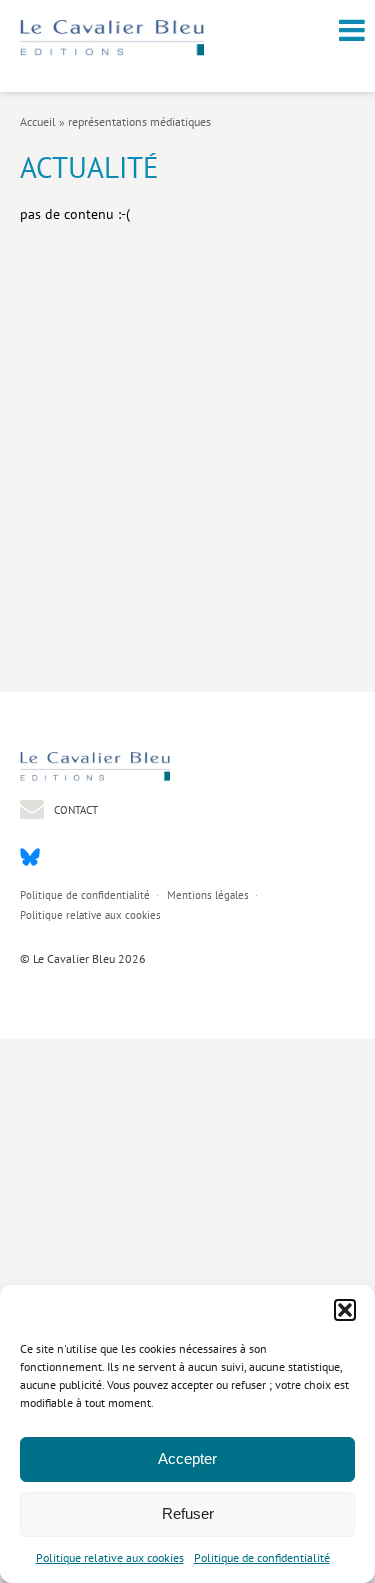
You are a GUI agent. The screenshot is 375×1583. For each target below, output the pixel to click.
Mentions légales (208, 895)
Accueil (38, 121)
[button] (345, 1310)
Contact (74, 809)
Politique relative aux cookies (110, 1557)
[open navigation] (352, 30)
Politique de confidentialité (262, 1557)
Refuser (188, 1513)
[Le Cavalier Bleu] (112, 51)
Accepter (187, 1458)
